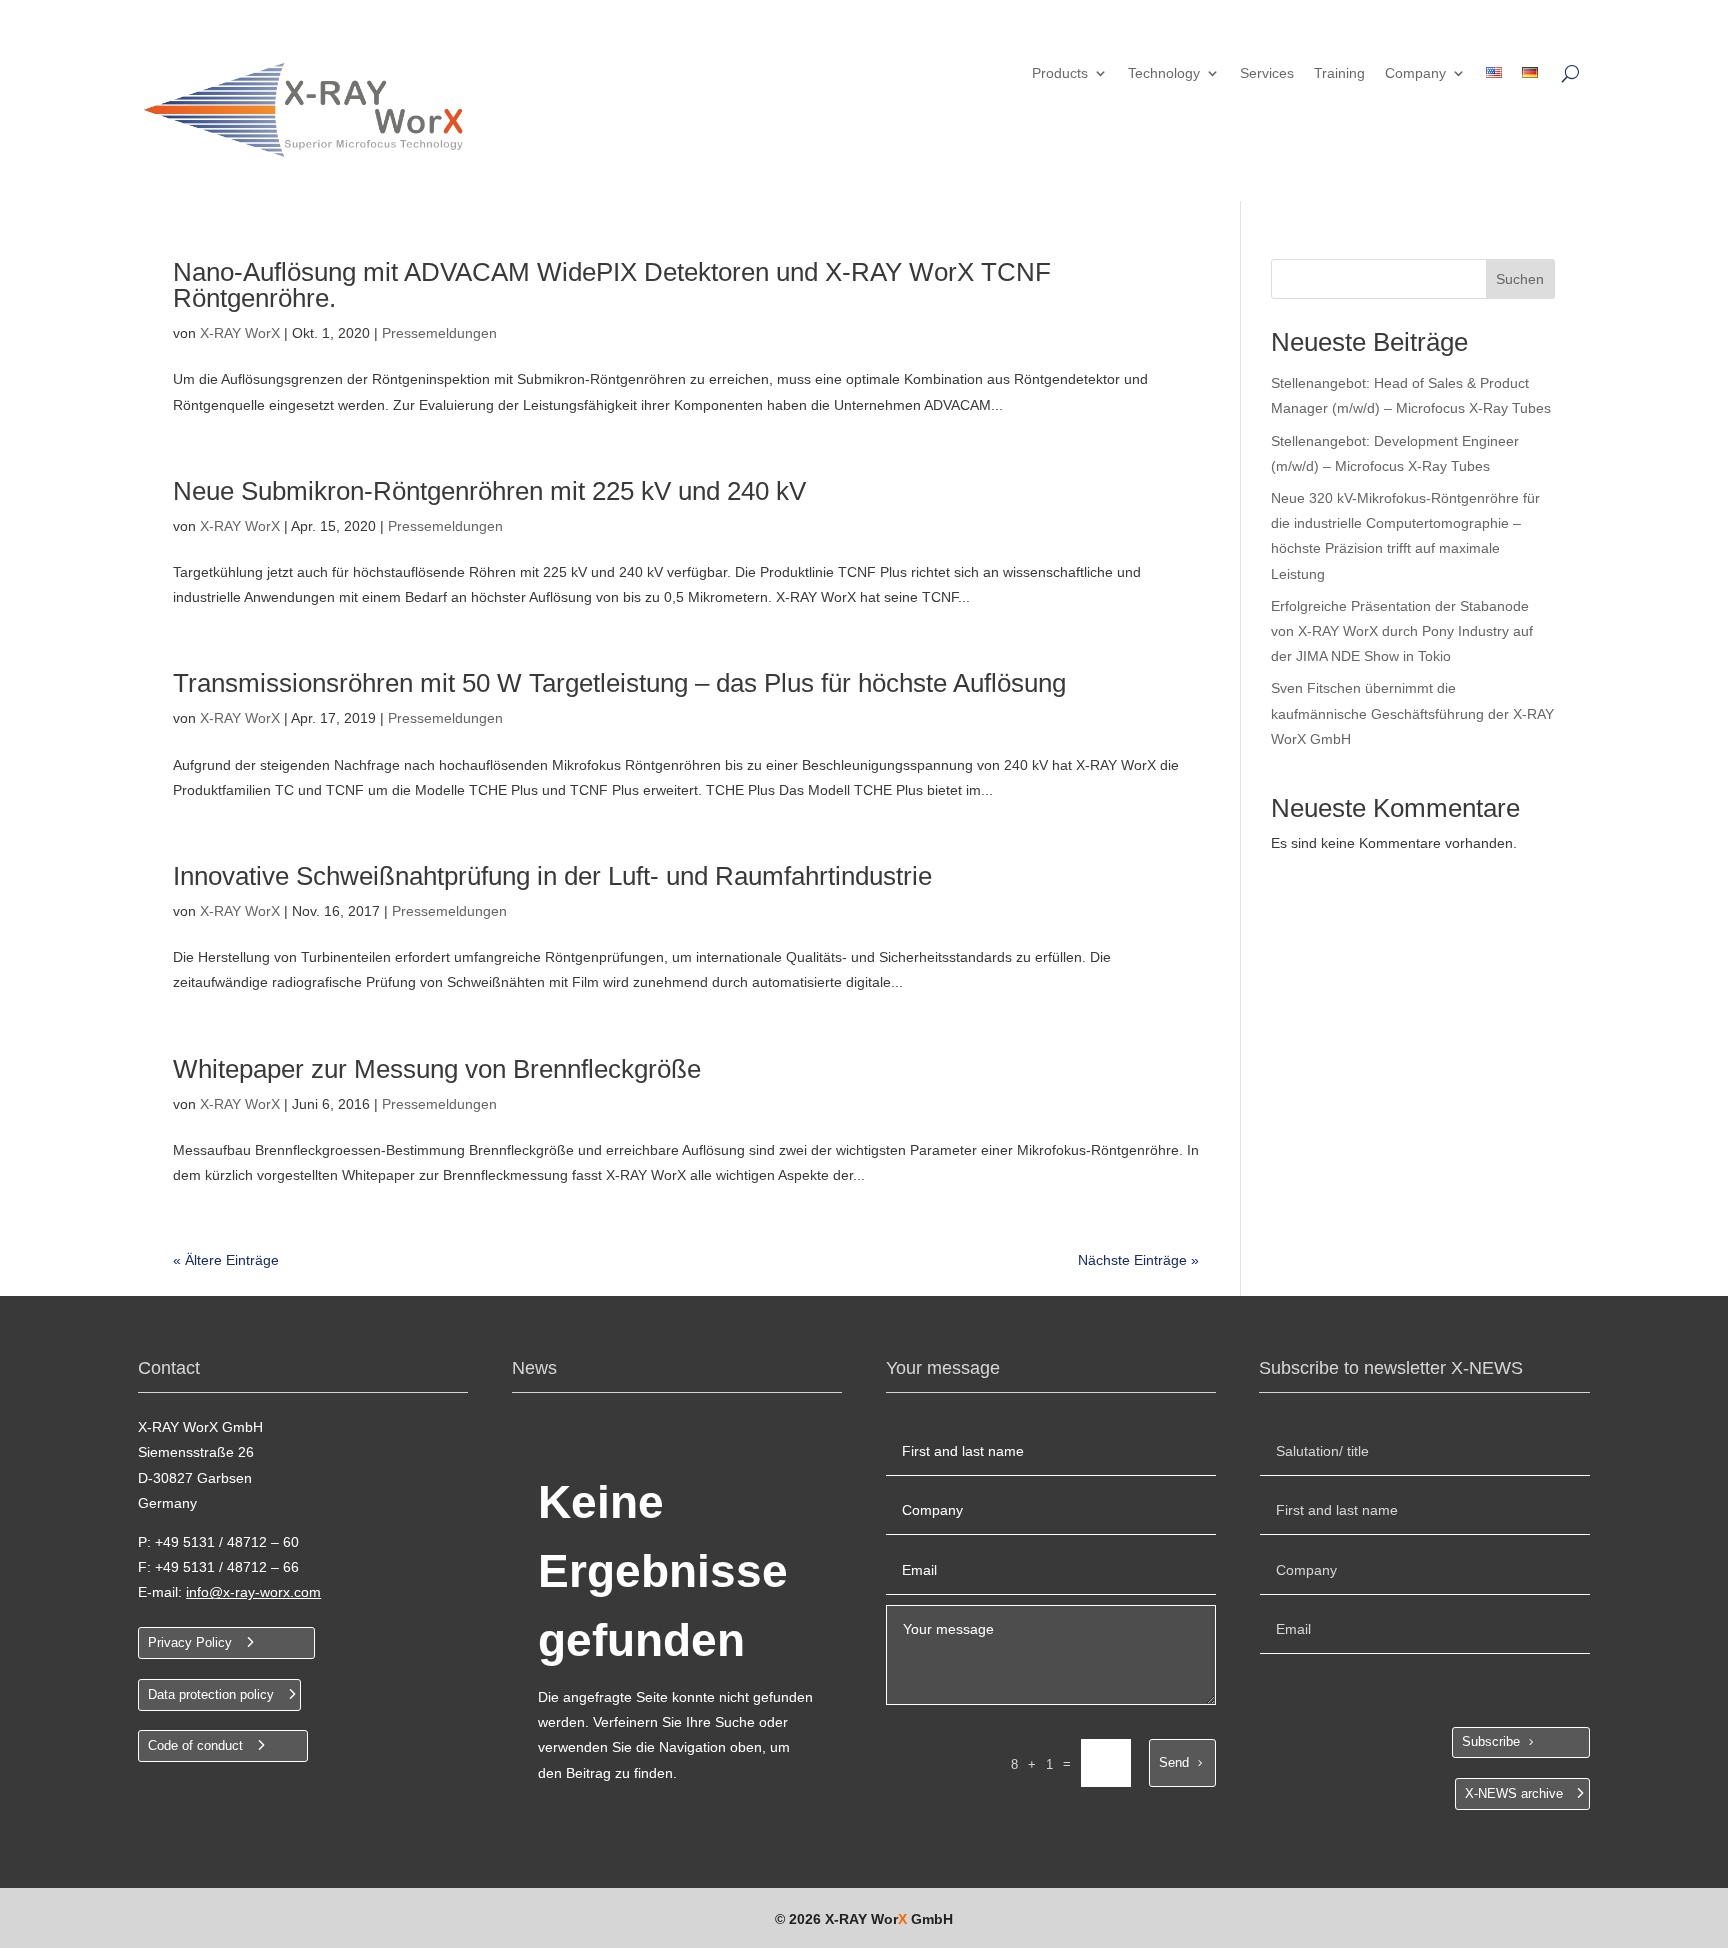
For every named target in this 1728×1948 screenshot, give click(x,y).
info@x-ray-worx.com (253, 1592)
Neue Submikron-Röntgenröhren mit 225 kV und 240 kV (489, 491)
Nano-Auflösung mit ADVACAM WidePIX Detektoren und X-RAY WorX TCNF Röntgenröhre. (612, 285)
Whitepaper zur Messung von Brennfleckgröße (437, 1069)
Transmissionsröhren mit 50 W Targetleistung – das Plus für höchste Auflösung (619, 683)
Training (1339, 73)
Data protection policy (211, 1694)
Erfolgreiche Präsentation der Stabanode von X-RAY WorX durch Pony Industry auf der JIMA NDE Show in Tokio (1402, 631)
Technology (1164, 73)
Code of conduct (195, 1745)
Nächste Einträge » (1138, 1260)
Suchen (1520, 279)
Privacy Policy (190, 1642)
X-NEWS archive (1514, 1793)
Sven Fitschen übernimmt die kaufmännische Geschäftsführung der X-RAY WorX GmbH (1412, 713)
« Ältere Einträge (226, 1260)
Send (1174, 1762)
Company (1415, 73)
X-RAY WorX (240, 333)
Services (1267, 73)
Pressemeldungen (439, 333)
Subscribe (1491, 1741)
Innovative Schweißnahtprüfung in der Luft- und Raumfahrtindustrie (552, 876)
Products (1060, 73)
